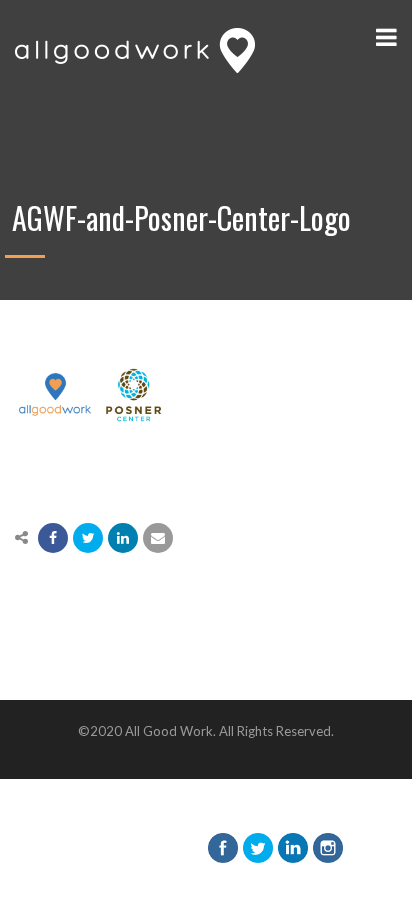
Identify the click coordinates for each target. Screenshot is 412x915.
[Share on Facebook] (53, 538)
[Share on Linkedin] (123, 538)
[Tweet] (88, 538)
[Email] (158, 538)
